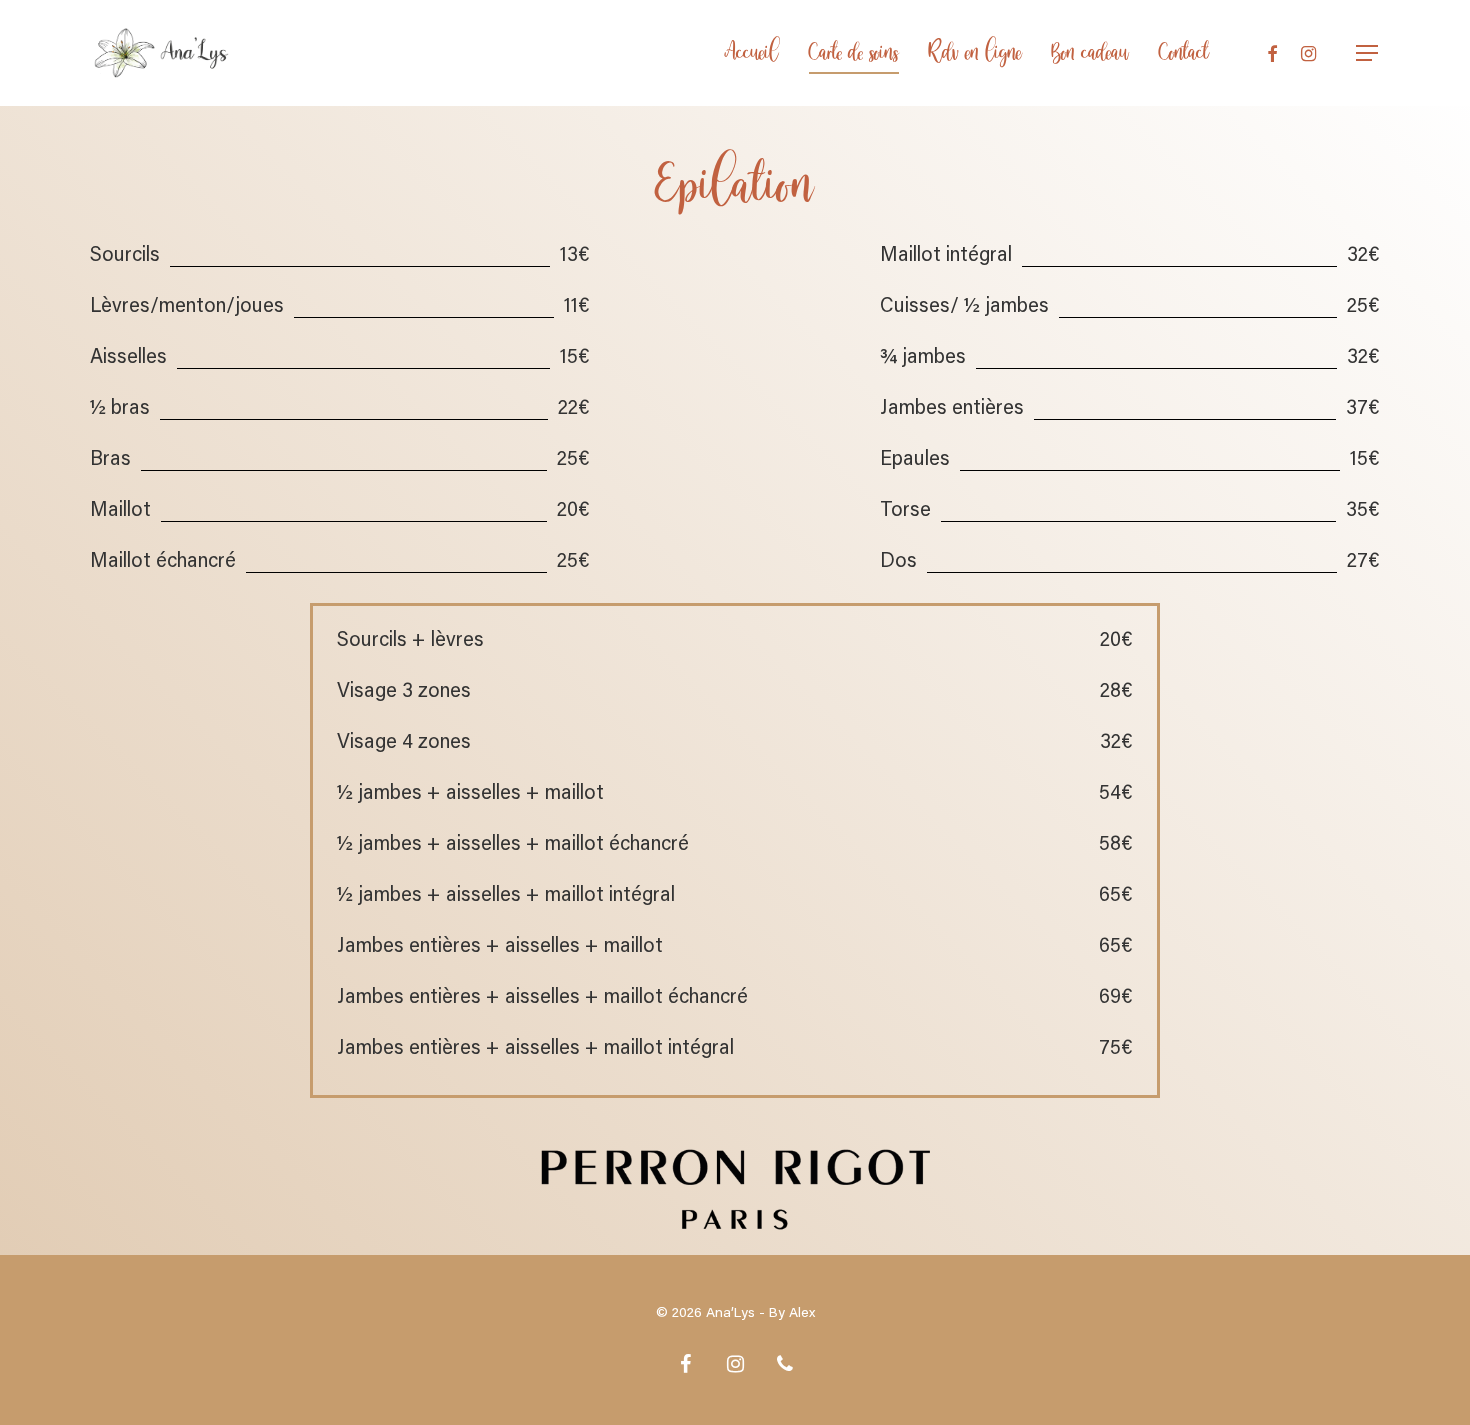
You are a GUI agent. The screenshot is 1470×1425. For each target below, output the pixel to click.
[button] (1368, 53)
